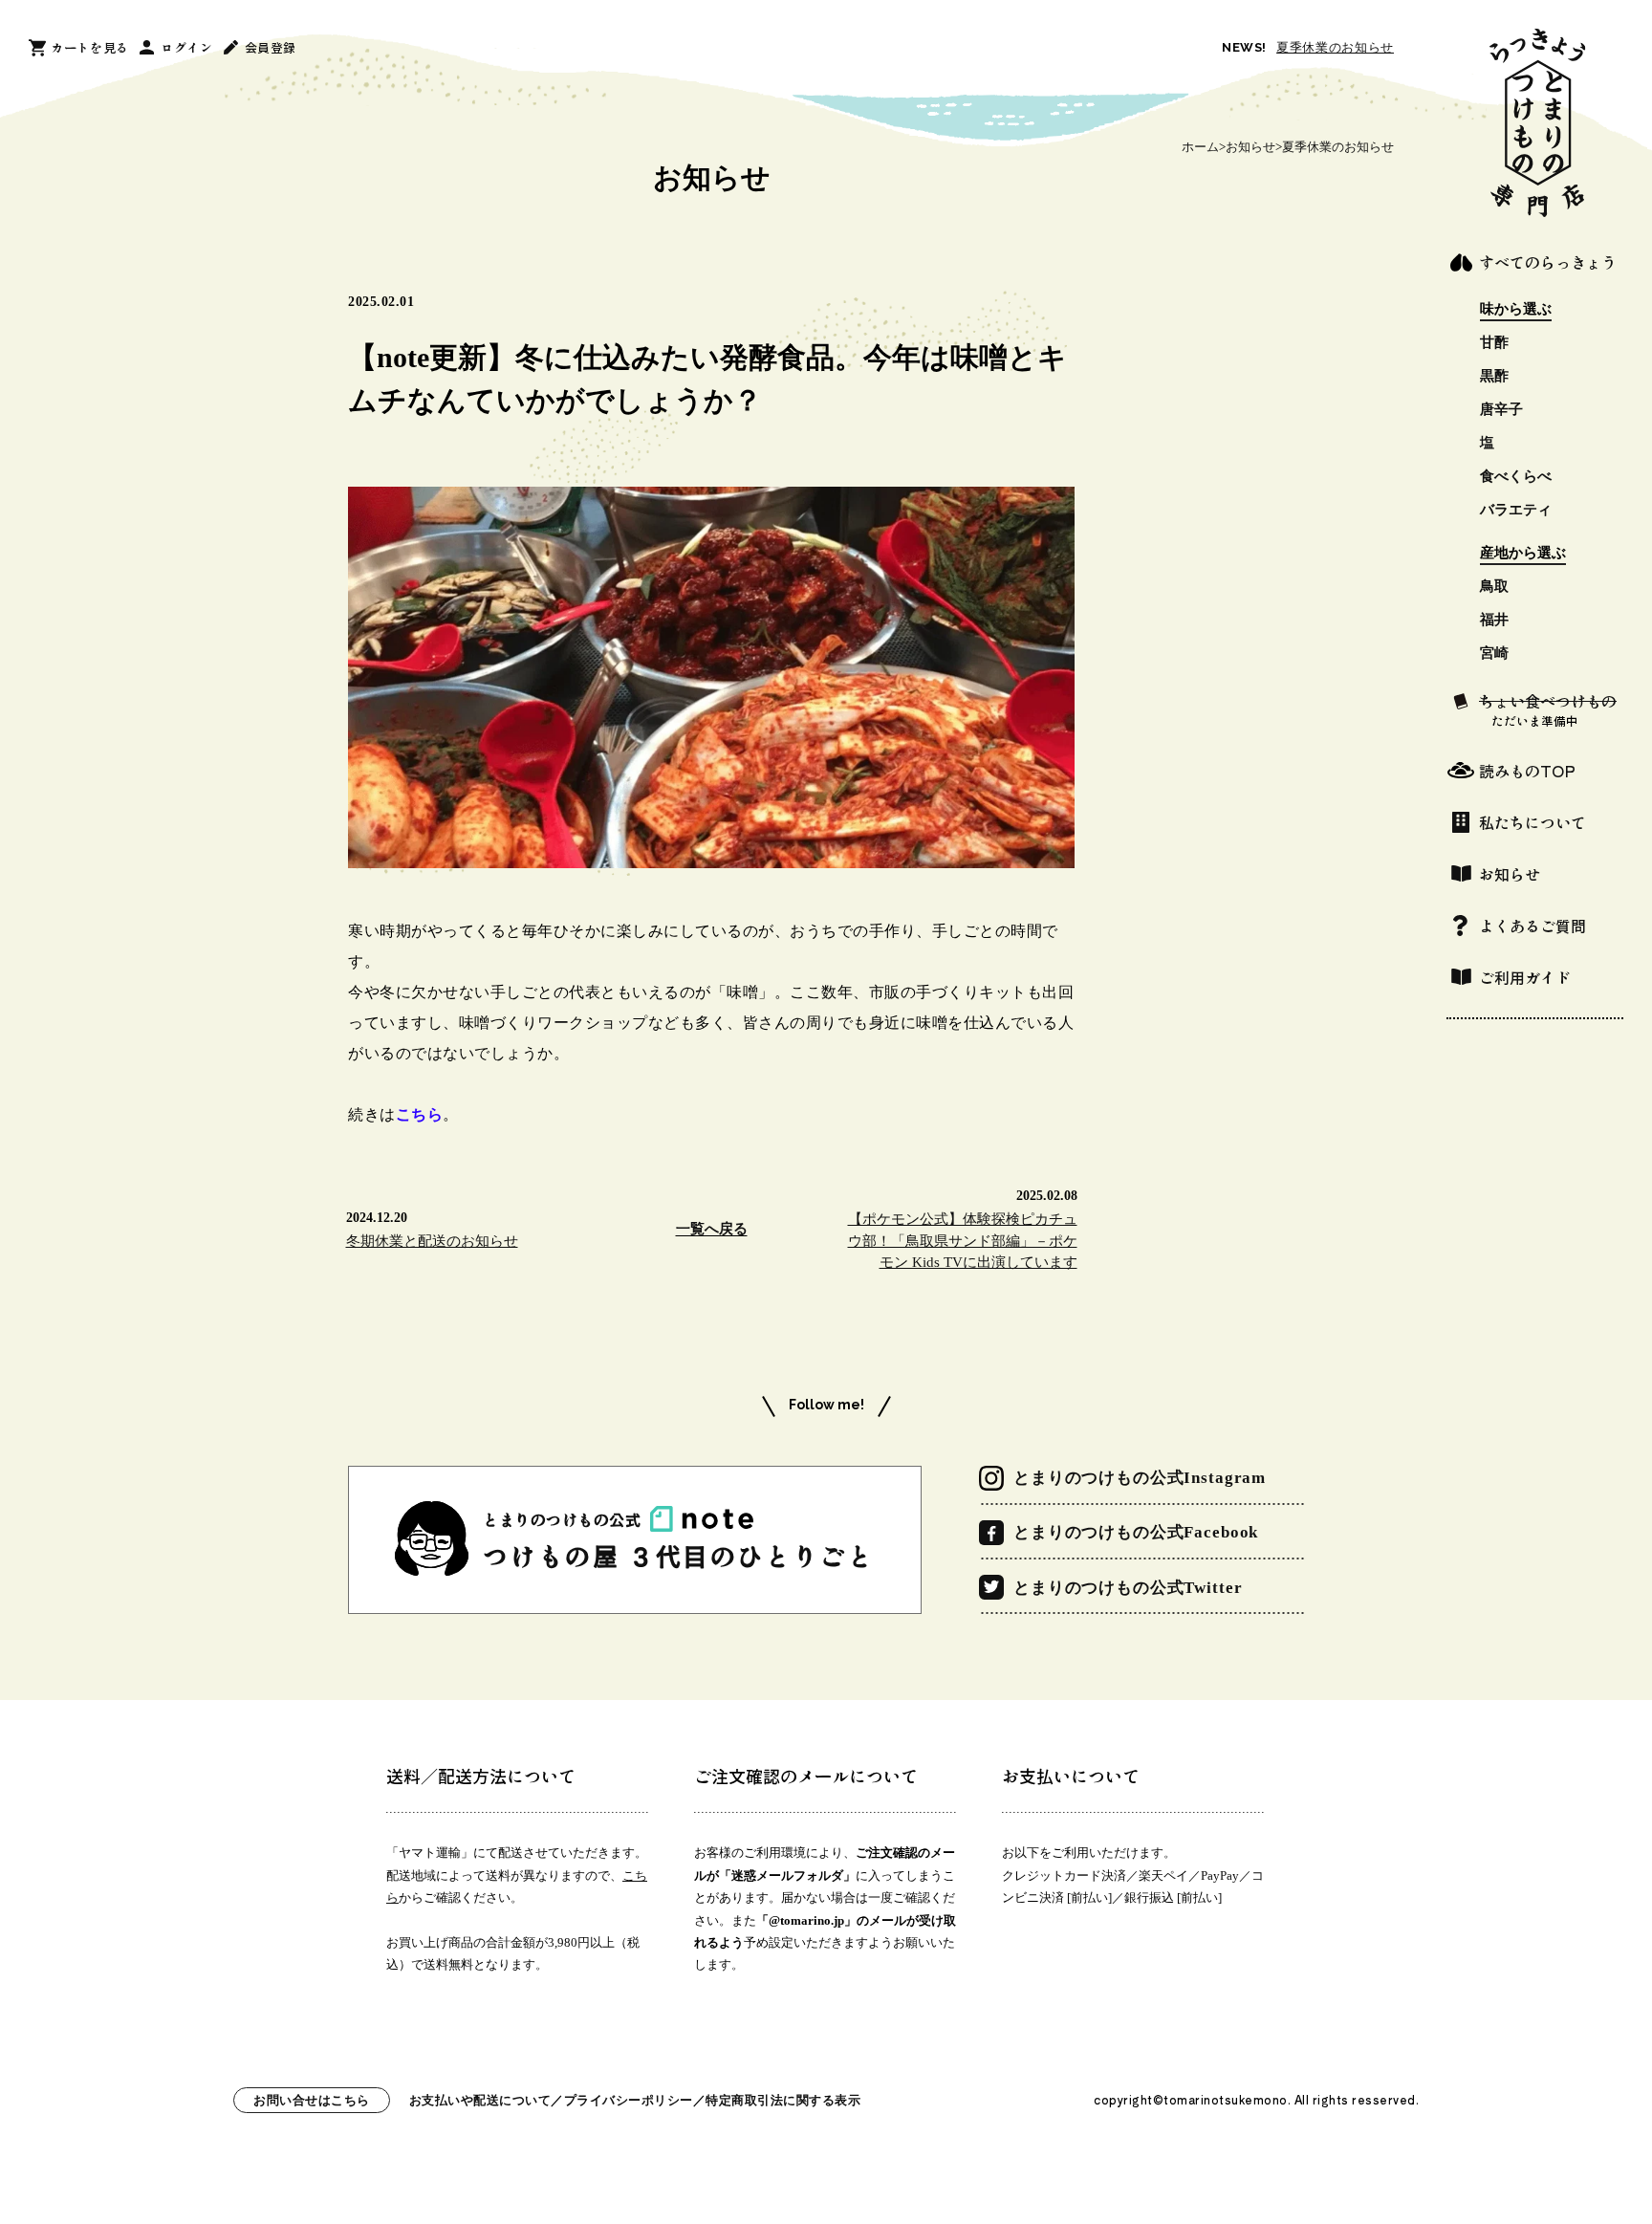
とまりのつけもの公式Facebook (1136, 1532)
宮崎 (1494, 654)
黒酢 (1494, 376)
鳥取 (1494, 587)
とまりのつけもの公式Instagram (1140, 1478)
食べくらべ (1516, 477)
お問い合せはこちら (312, 2100)
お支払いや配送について (480, 2100)
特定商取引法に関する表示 (783, 2100)
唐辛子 (1501, 410)
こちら (420, 1114)
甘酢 (1494, 343)
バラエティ (1516, 510)
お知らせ (1250, 147)
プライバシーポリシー (629, 2100)
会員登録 (271, 47)
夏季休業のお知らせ (1335, 47)
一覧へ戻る (712, 1229)
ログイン (187, 47)
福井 (1494, 620)
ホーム (1200, 147)
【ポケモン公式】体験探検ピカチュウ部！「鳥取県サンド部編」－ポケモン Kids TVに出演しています (963, 1241)
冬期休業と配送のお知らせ (432, 1241)
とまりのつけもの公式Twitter (1128, 1588)
